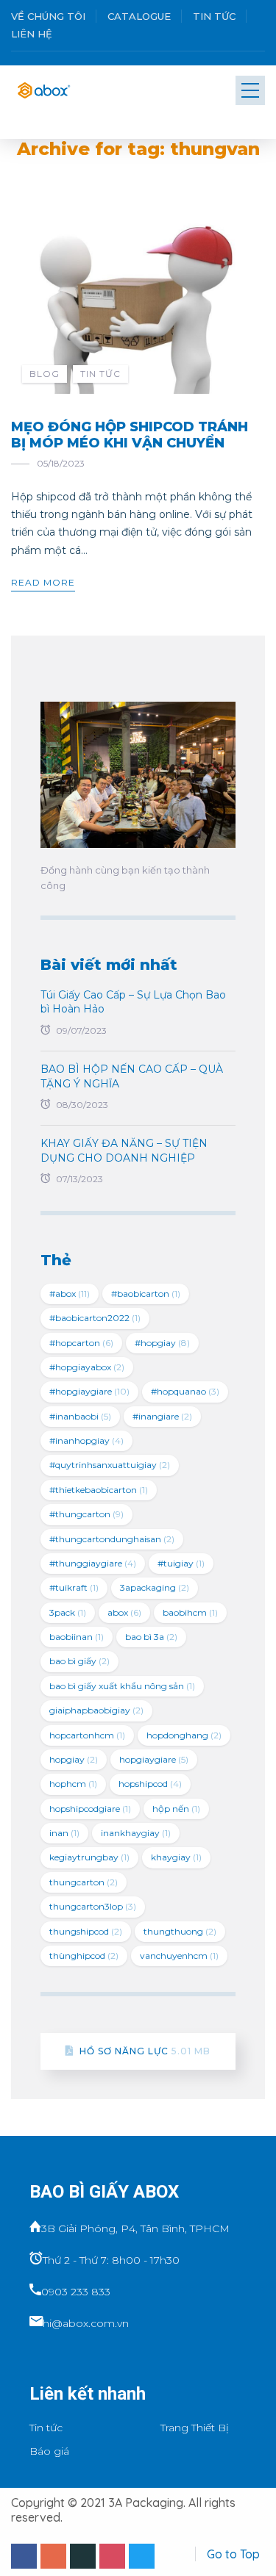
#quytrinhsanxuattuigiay (110, 1465)
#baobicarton (146, 1294)
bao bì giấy (79, 1661)
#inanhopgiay (86, 1440)
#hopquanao (185, 1391)
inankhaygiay (136, 1833)
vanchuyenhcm (179, 1956)
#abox (70, 1294)
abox (124, 1612)
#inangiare (162, 1416)
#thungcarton (86, 1514)
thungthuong (180, 1931)
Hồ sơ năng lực (145, 2051)
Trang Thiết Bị (195, 2428)
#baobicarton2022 (95, 1318)
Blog (45, 374)
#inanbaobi (80, 1416)
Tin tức (214, 16)
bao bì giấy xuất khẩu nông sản (122, 1686)
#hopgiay (162, 1343)
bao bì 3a (151, 1637)
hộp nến (176, 1809)
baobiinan (77, 1637)
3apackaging (155, 1587)
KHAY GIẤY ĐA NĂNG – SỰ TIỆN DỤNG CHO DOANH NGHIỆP (124, 1151)
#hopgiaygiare (89, 1391)
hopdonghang (184, 1735)
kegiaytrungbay (89, 1857)
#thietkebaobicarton (99, 1490)
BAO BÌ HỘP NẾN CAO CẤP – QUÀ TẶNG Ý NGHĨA (132, 1076)
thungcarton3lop (93, 1906)
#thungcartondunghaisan (112, 1539)
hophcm (73, 1784)
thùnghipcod (84, 1956)
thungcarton (84, 1882)
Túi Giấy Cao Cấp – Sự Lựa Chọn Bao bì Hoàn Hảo (133, 1002)
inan (64, 1833)
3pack (68, 1612)
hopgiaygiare (154, 1759)
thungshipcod (86, 1931)
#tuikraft (74, 1587)
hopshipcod (150, 1784)
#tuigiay (181, 1563)
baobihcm (190, 1612)
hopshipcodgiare (90, 1809)
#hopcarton (81, 1343)
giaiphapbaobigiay (96, 1710)
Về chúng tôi (48, 16)
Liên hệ (32, 34)
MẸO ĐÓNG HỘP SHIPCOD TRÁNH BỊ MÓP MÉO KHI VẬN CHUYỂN (130, 435)
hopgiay (74, 1759)
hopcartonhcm (87, 1735)
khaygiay (176, 1857)
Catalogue (139, 16)
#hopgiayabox (87, 1367)
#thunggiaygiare (93, 1563)
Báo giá (49, 2451)
